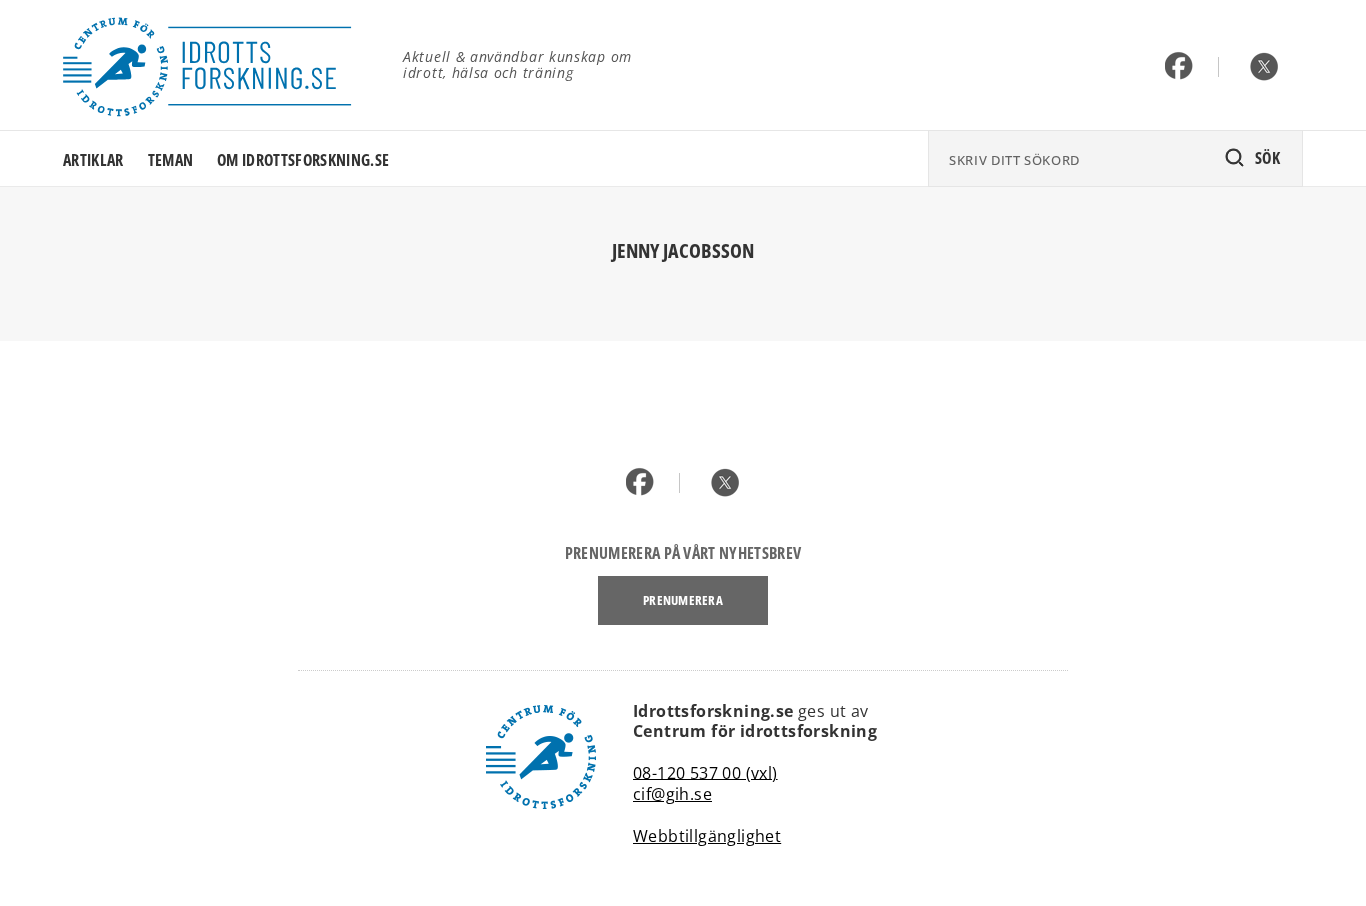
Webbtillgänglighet (707, 836)
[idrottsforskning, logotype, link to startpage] (218, 65)
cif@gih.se (672, 794)
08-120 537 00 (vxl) (705, 772)
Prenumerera (683, 600)
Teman (171, 160)
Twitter (1264, 67)
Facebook (1179, 67)
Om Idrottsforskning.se (303, 160)
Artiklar (93, 160)
